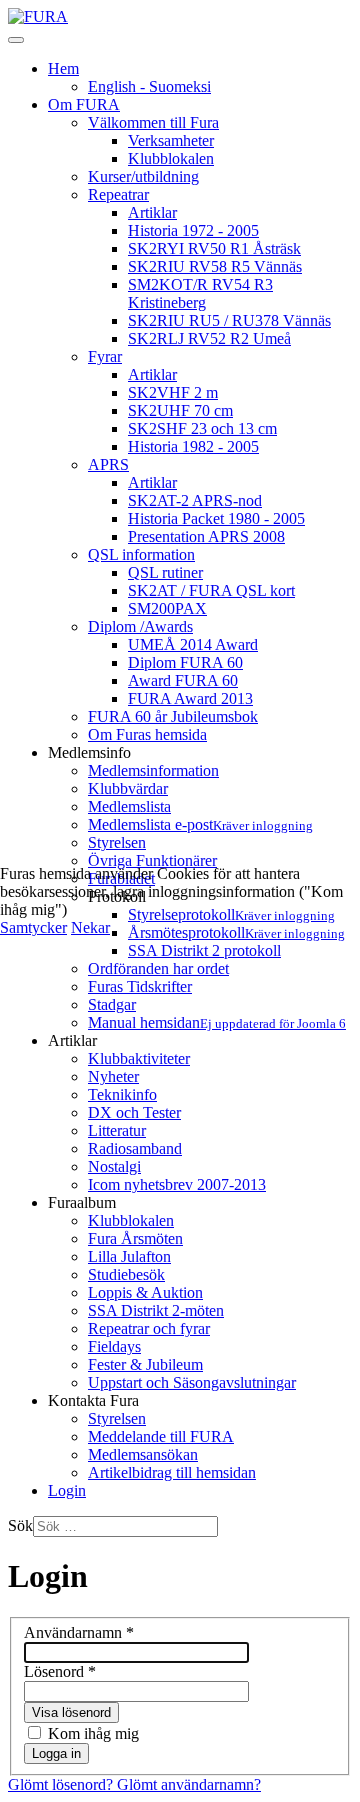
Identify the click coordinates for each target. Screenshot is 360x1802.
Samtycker (33, 927)
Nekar (90, 927)
